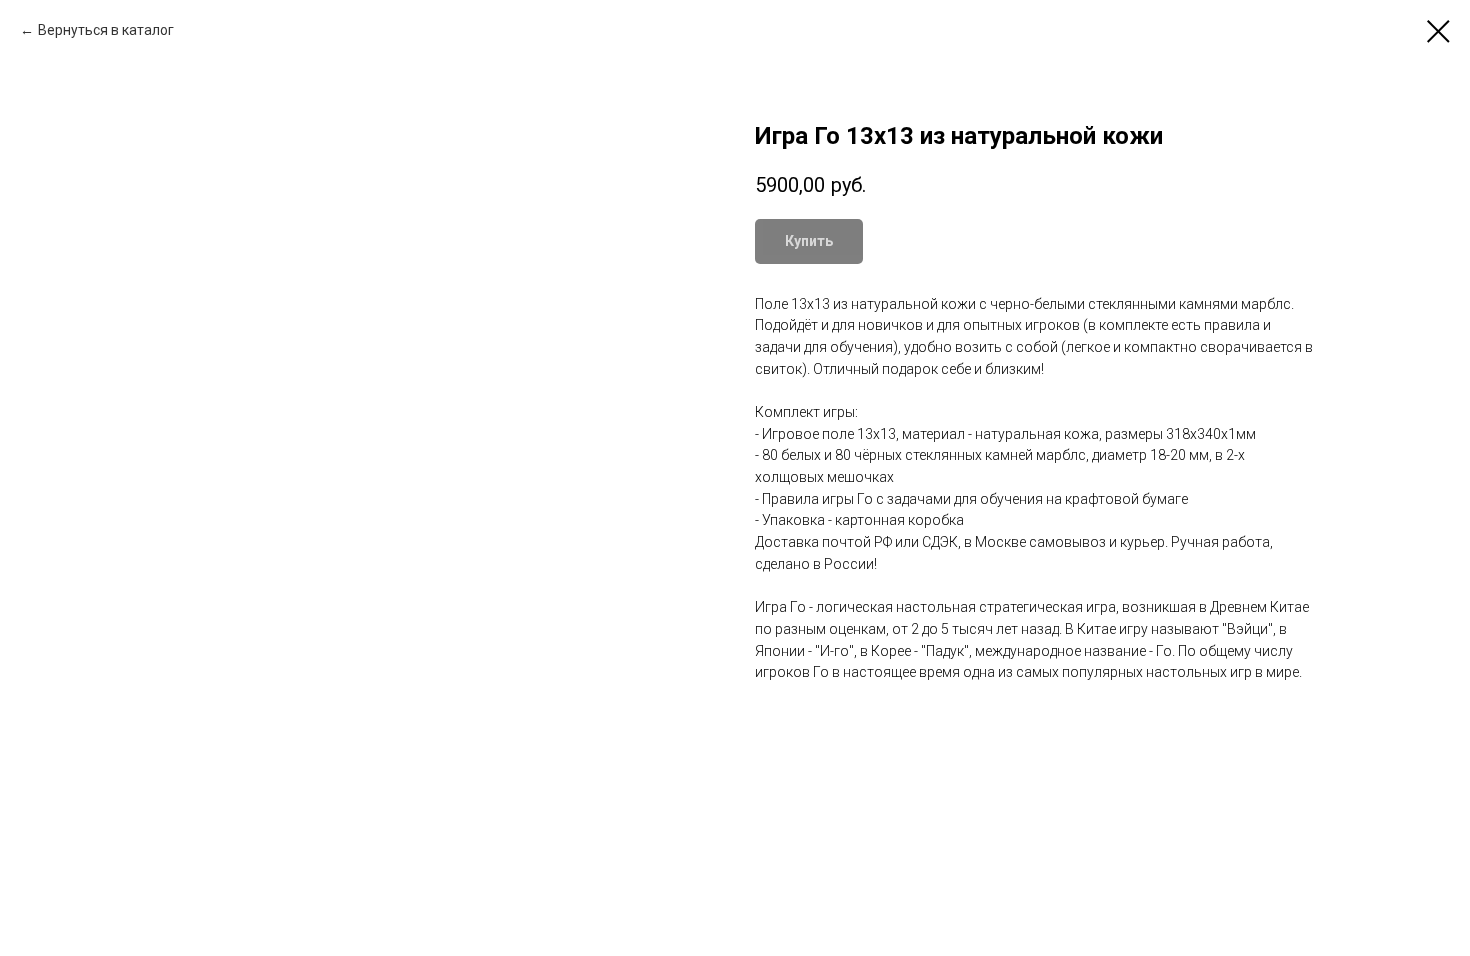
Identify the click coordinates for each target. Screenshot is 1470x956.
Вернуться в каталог (106, 30)
